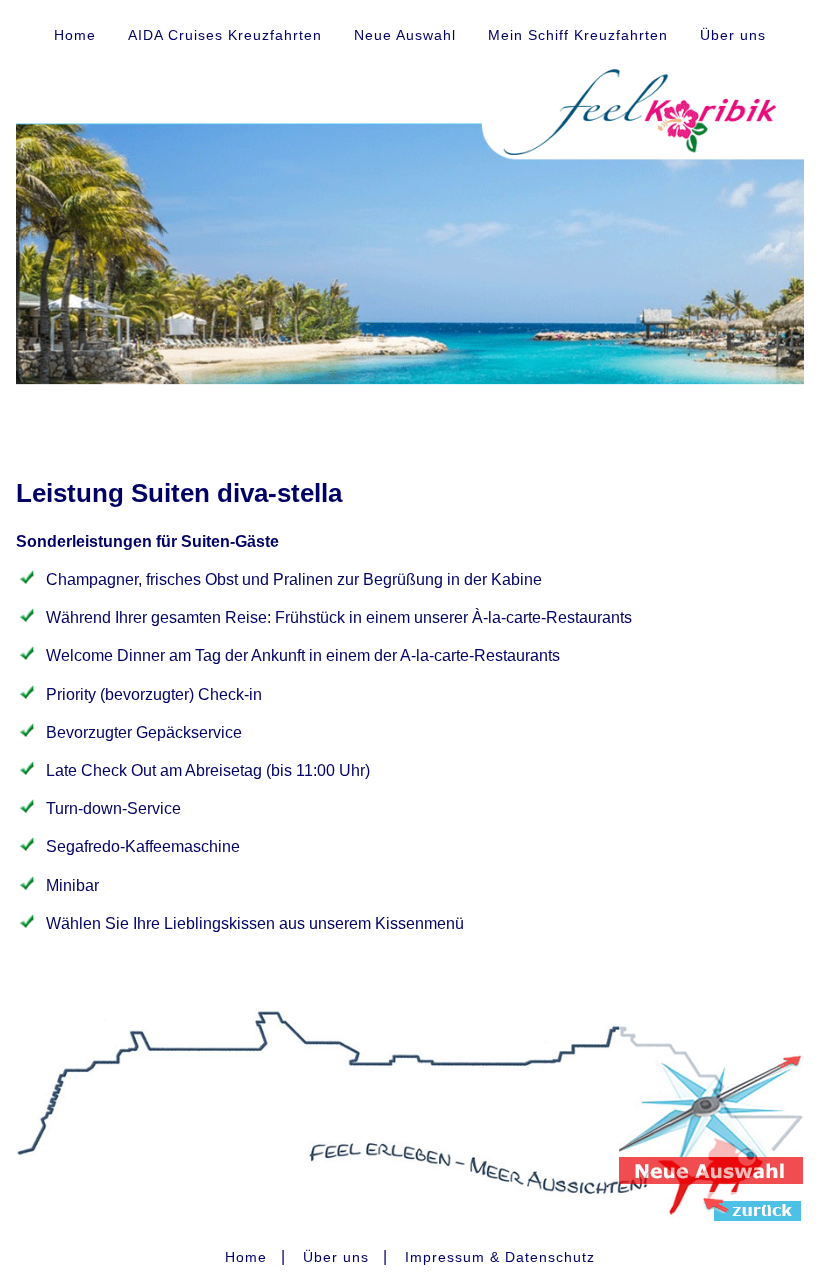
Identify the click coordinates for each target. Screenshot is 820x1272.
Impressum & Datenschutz (500, 1257)
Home (75, 35)
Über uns (733, 35)
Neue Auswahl (405, 35)
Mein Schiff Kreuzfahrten (578, 35)
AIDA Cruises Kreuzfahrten (225, 35)
